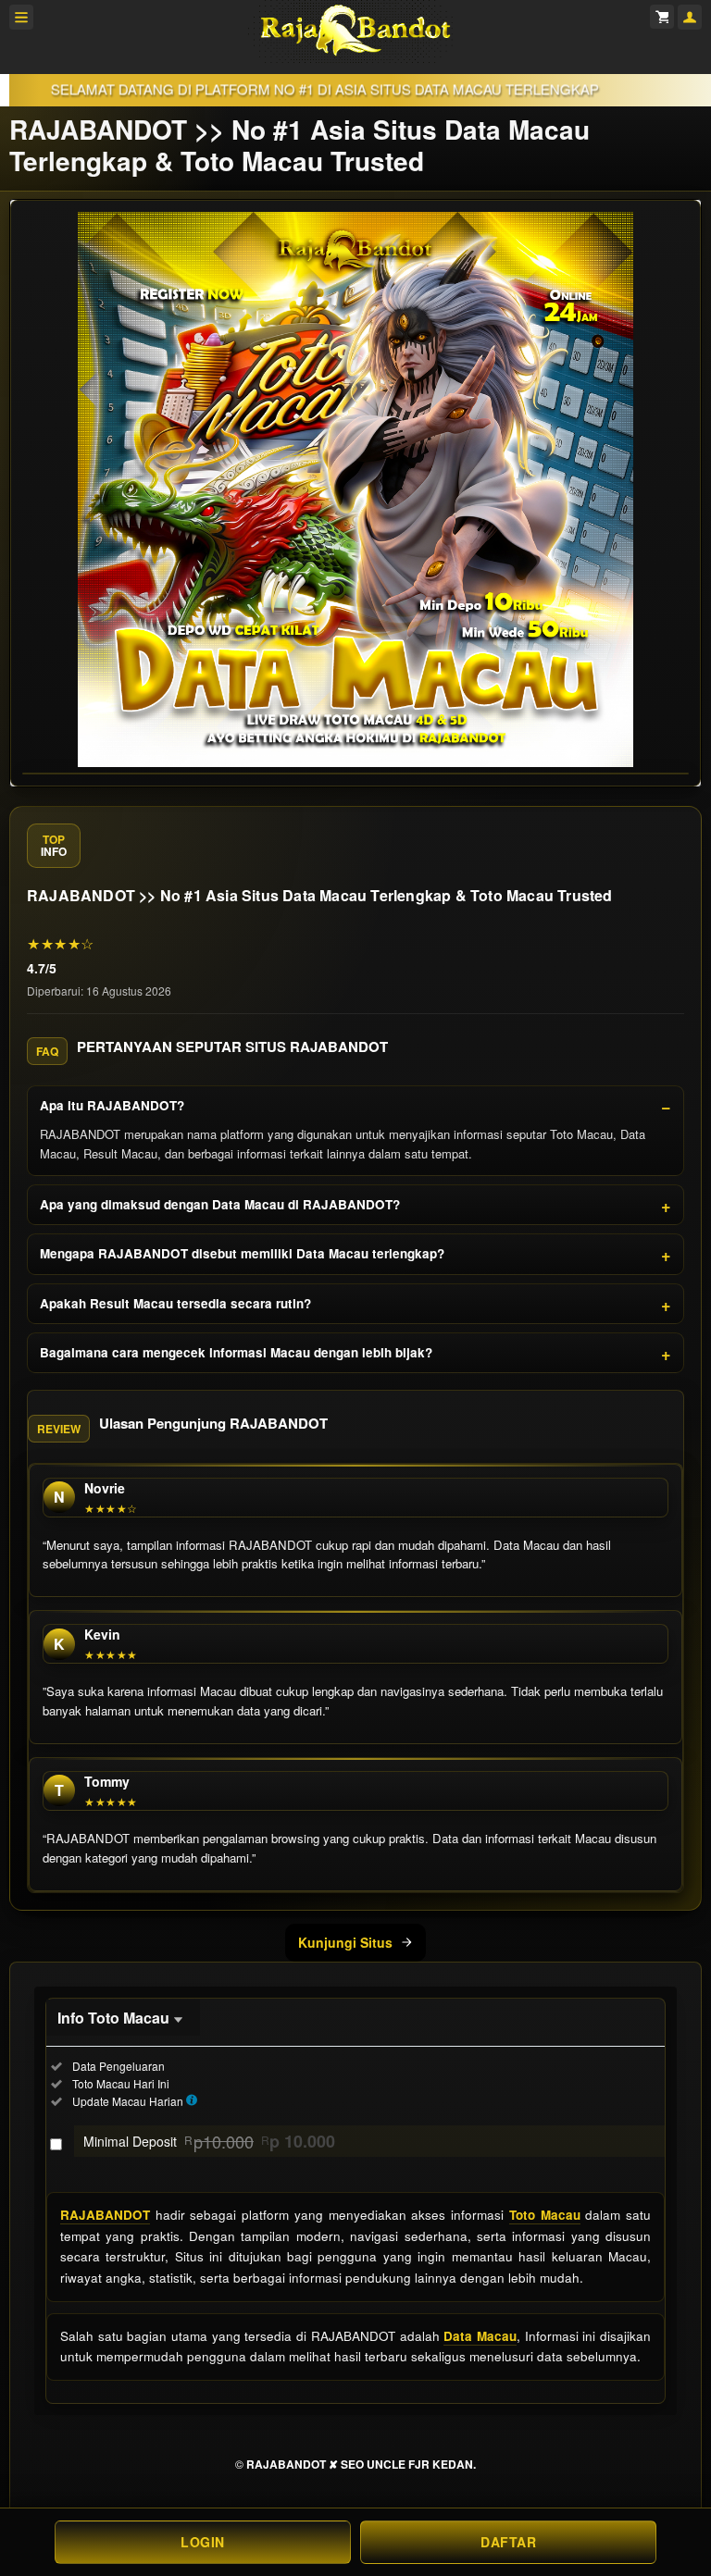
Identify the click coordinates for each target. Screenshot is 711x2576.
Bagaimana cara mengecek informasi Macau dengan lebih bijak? (236, 1352)
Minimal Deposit (209, 2141)
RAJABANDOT (105, 2215)
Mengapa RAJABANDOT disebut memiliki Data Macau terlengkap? (242, 1253)
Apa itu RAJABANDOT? (112, 1105)
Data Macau (480, 2336)
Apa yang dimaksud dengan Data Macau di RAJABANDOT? (220, 1204)
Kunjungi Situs (345, 1942)
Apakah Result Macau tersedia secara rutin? (175, 1303)
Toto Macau (545, 2215)
